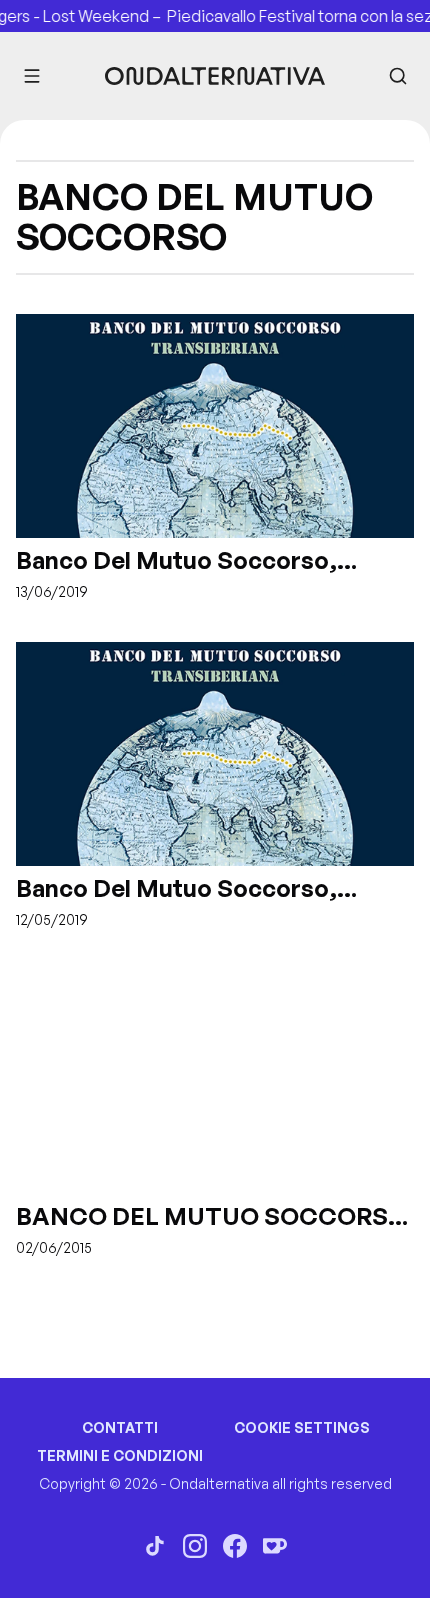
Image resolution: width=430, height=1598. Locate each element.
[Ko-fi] (275, 1546)
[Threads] (155, 1546)
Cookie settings (302, 1427)
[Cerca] (398, 76)
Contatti (120, 1427)
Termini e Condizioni (120, 1455)
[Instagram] (195, 1546)
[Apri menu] (32, 76)
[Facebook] (235, 1546)
